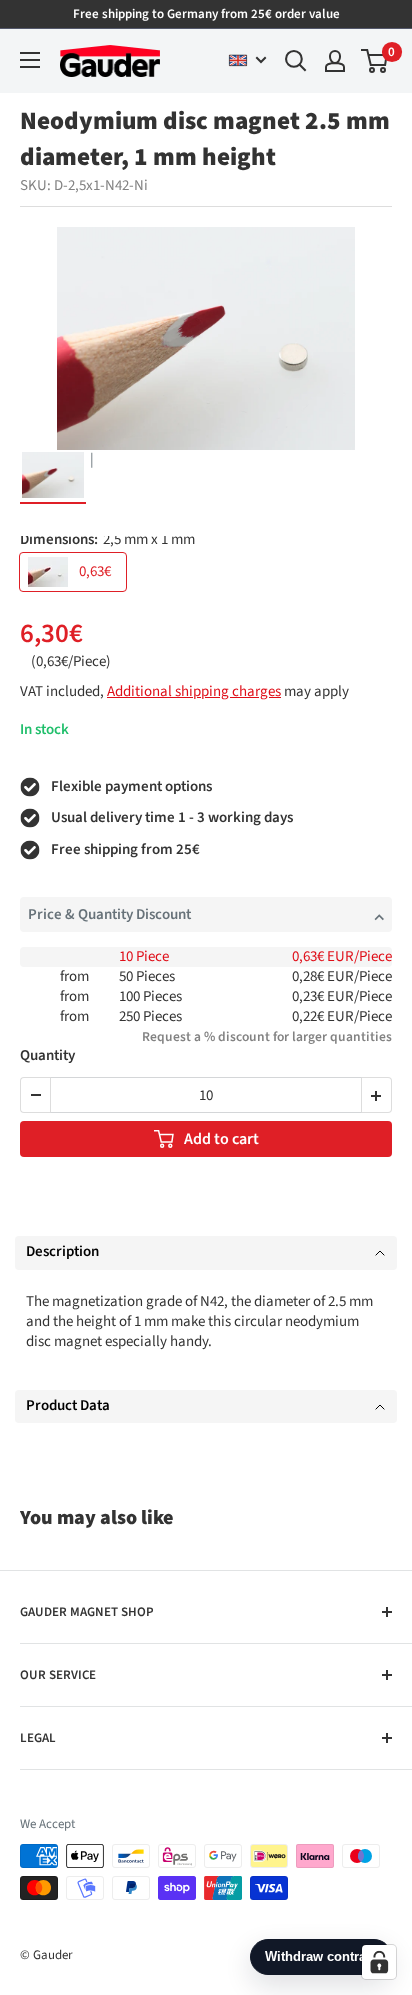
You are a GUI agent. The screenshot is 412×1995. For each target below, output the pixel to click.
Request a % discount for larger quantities (267, 1036)
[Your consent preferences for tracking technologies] (379, 1962)
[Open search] (296, 61)
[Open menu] (30, 60)
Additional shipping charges (194, 691)
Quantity (47, 1056)
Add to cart (221, 1139)
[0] (375, 61)
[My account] (335, 61)
